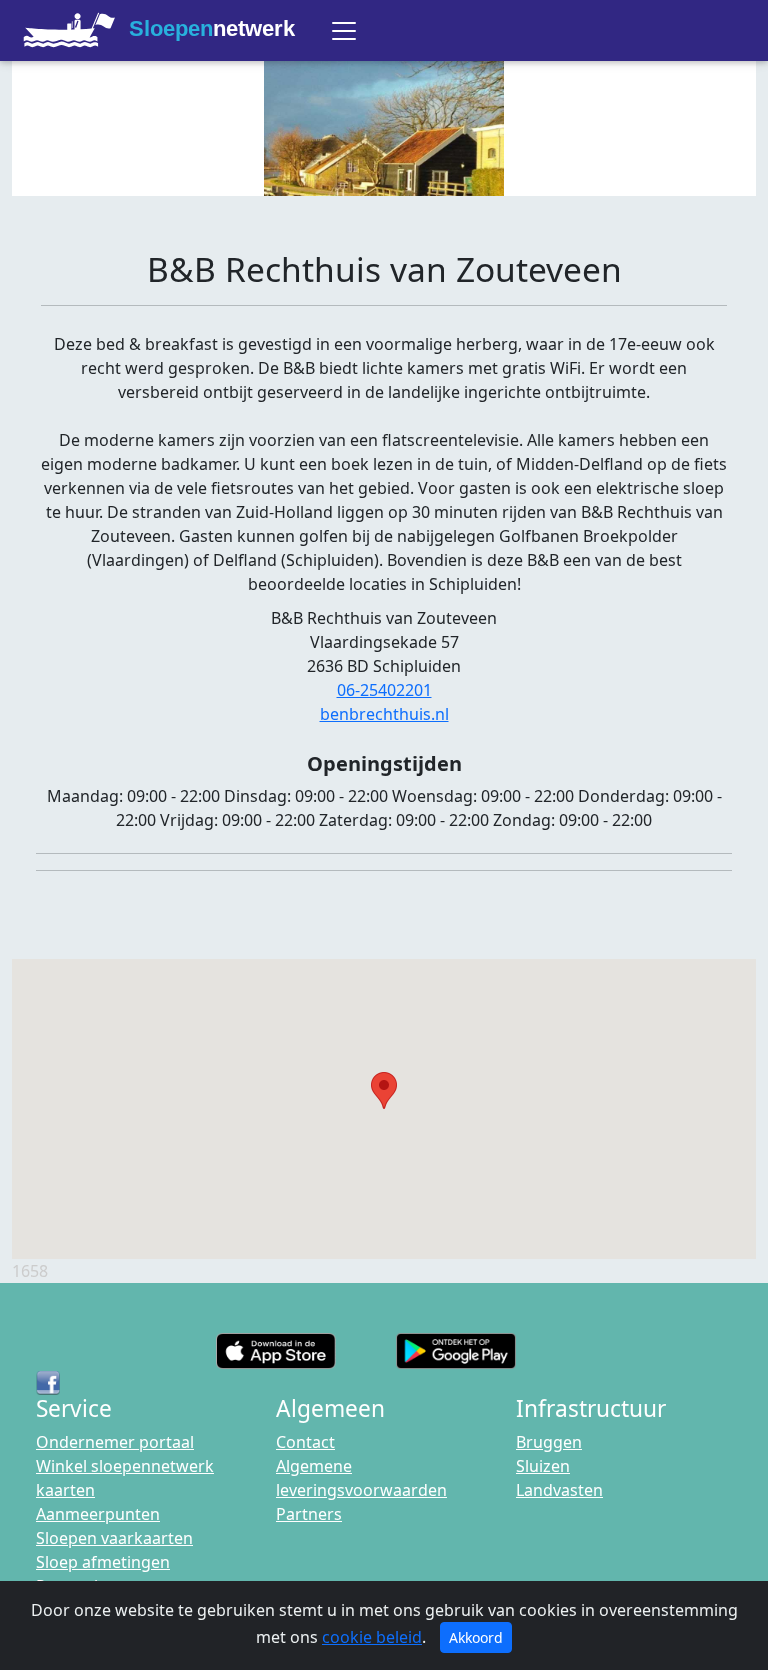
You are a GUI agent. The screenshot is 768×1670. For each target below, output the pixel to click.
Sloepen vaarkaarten (114, 1538)
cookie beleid (372, 1637)
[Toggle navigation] (344, 31)
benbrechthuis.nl (384, 714)
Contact (305, 1442)
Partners (309, 1514)
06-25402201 (384, 690)
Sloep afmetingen (103, 1562)
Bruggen (549, 1442)
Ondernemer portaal (115, 1442)
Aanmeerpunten (98, 1514)
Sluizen (543, 1466)
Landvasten (559, 1490)
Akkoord (476, 1637)
